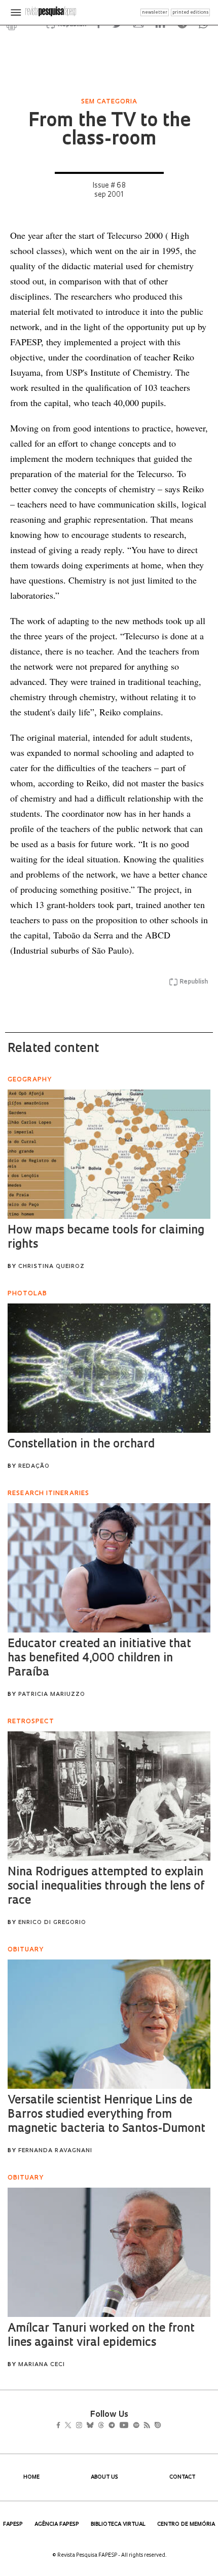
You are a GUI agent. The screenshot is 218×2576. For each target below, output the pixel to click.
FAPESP (13, 2525)
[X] (72, 2426)
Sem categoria (109, 102)
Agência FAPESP (57, 2525)
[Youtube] (146, 2426)
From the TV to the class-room (109, 131)
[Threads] (116, 2426)
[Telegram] (130, 2426)
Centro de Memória (186, 2525)
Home (31, 2477)
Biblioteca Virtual (118, 2525)
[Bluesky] (101, 2426)
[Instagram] (86, 2426)
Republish (194, 982)
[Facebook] (61, 2426)
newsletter (155, 12)
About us (104, 2477)
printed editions (190, 12)
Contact (182, 2477)
